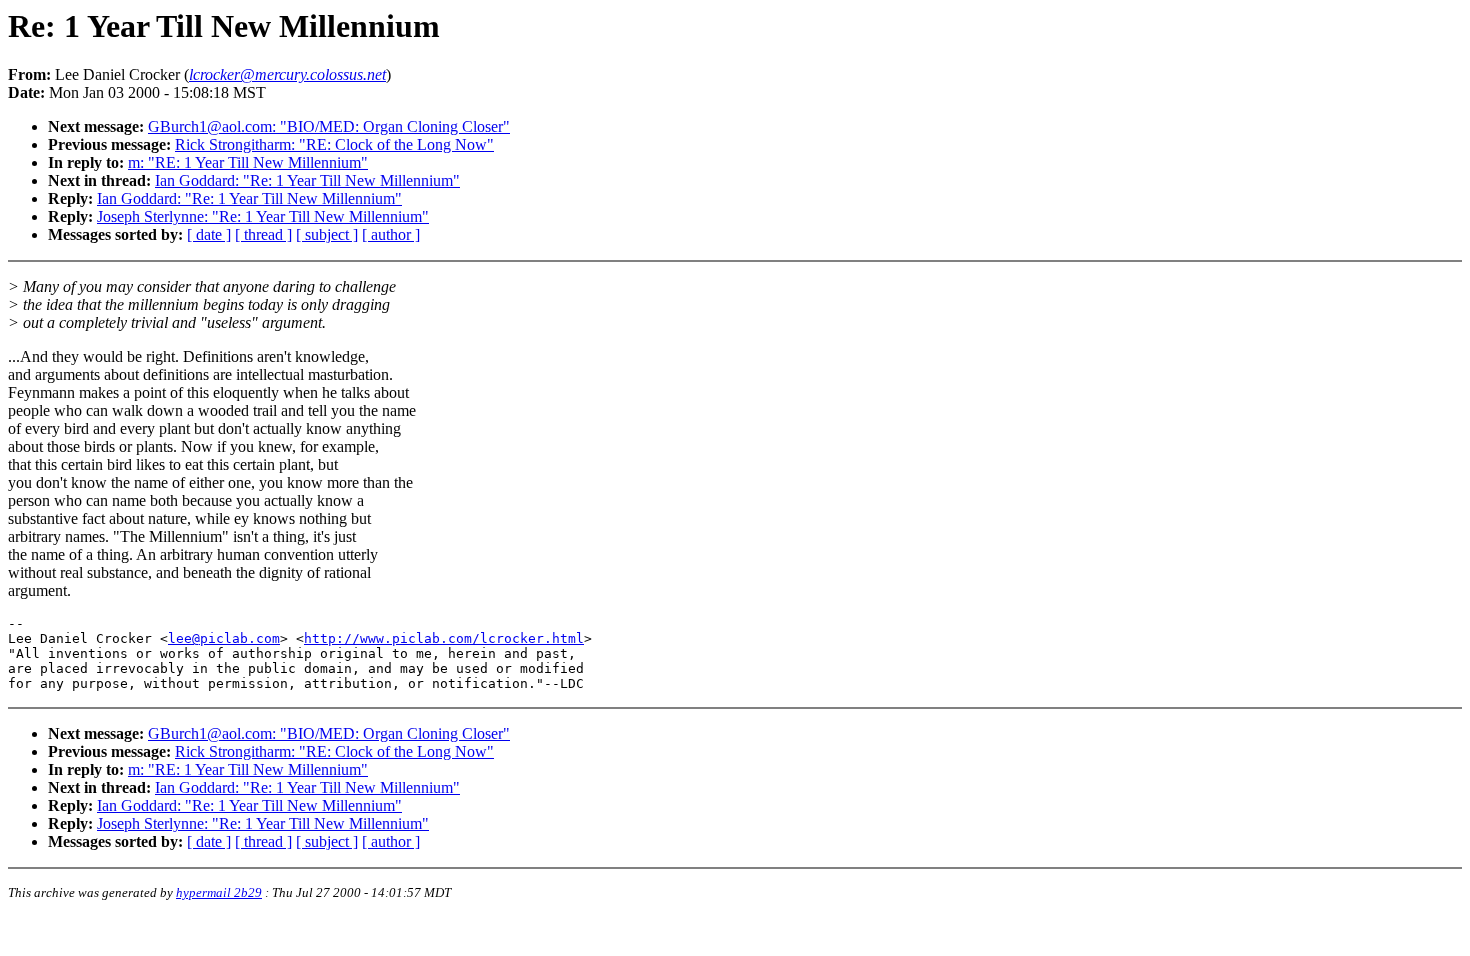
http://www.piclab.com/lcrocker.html (444, 638)
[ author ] (391, 234)
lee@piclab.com (224, 638)
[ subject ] (327, 234)
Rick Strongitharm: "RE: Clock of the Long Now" (334, 144)
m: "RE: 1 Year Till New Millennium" (248, 162)
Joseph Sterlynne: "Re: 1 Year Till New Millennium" (263, 216)
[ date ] (209, 234)
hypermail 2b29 (219, 892)
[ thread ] (263, 234)
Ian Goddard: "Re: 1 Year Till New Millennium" (307, 180)
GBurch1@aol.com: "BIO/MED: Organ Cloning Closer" (329, 126)
